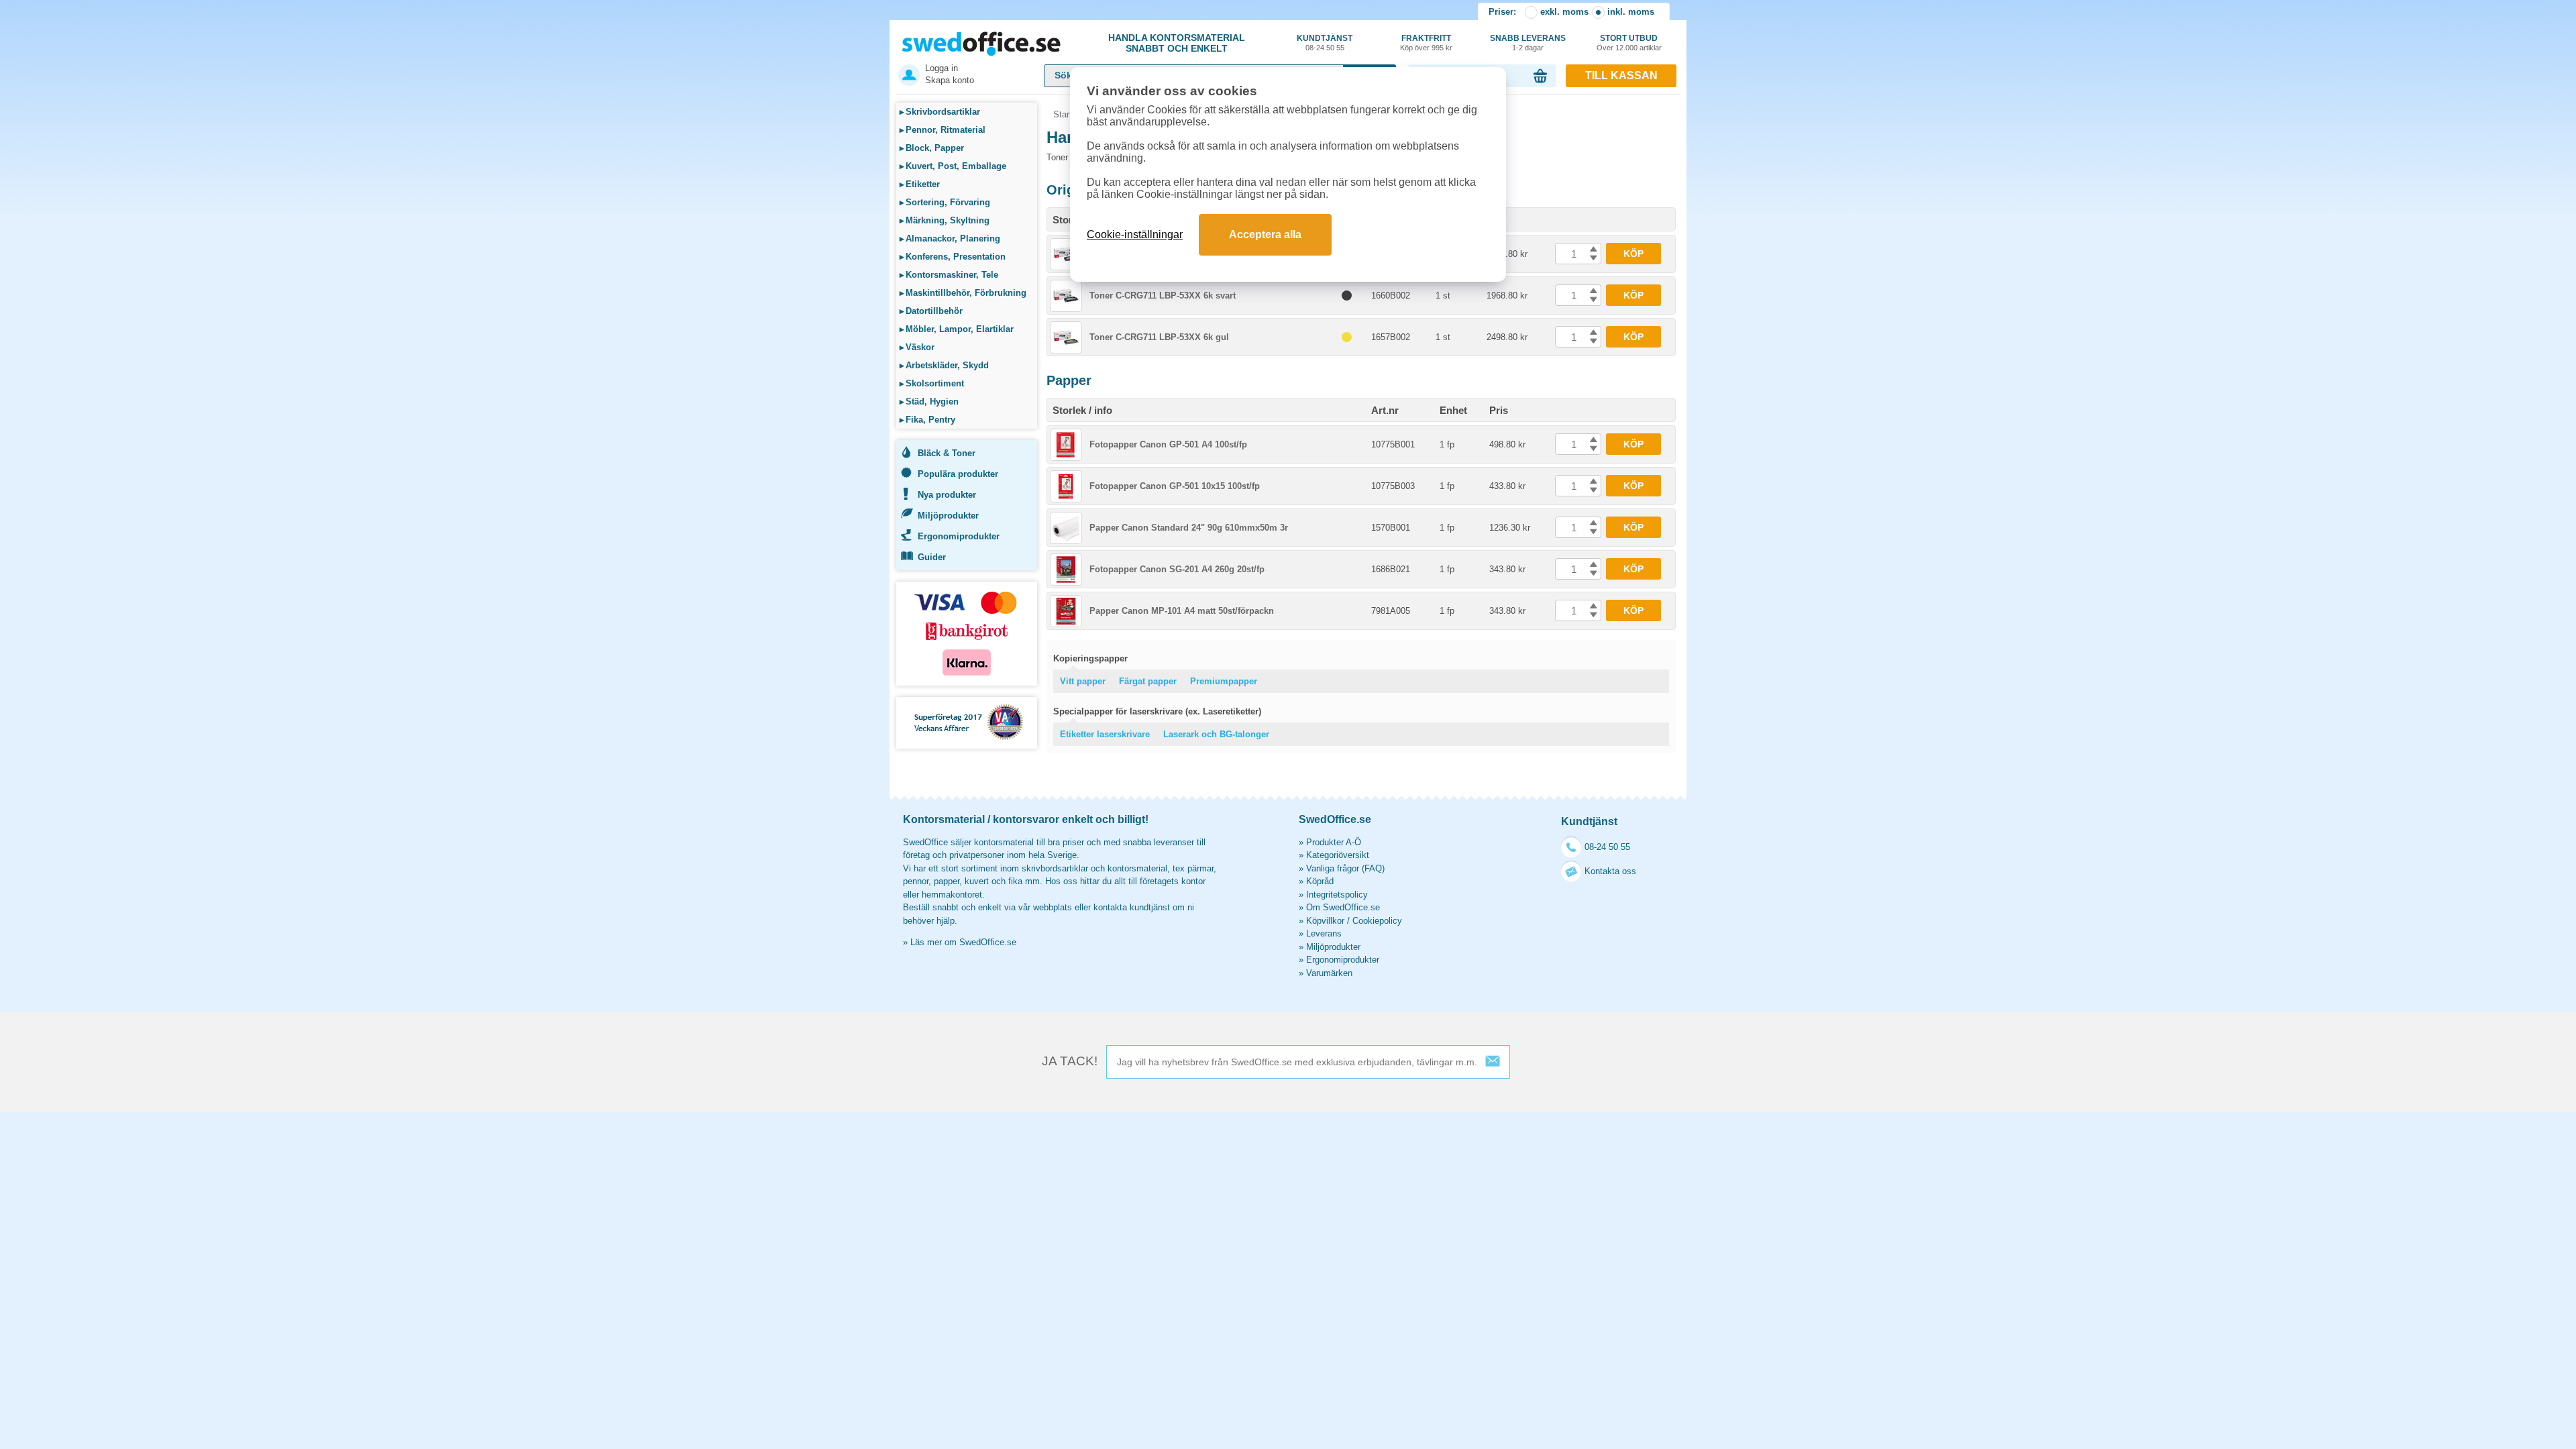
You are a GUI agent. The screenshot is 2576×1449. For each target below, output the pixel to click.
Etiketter (920, 184)
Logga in (942, 68)
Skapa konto (950, 80)
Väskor (917, 347)
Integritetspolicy (1337, 895)
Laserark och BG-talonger (1216, 734)
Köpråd (1320, 881)
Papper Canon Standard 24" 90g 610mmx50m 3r (1189, 528)
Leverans (1324, 933)
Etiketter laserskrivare (1105, 734)
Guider (932, 557)
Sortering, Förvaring (945, 202)
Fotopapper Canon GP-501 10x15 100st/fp (1175, 486)
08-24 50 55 (1607, 847)
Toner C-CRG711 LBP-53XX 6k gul (1159, 337)
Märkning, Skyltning (945, 220)
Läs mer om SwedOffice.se (963, 942)
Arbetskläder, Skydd (944, 365)
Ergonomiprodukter (959, 536)
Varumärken (1329, 973)
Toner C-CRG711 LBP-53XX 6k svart (1163, 296)
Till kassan (1621, 75)
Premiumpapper (1224, 681)
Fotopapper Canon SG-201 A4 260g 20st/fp (1177, 569)
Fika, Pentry (927, 420)
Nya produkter (947, 495)
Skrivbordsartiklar (940, 112)
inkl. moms (1631, 12)
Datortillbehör (931, 311)
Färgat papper (1148, 681)
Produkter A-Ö (1334, 842)
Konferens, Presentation (953, 257)
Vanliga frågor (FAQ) (1345, 868)
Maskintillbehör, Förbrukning (963, 293)
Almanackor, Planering (950, 238)
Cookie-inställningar (1135, 234)
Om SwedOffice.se (1343, 907)
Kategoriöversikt (1338, 855)
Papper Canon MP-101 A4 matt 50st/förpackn (1182, 611)
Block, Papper (932, 148)
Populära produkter (958, 474)
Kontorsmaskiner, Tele (949, 275)
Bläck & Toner (947, 453)
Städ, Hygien (929, 401)
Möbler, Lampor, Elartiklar (957, 329)
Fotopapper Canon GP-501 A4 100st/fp (1168, 444)
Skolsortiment (932, 383)
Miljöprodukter (948, 516)
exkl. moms (1564, 12)
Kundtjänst (1325, 43)
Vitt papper (1083, 681)
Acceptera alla (1265, 234)
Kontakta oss (1610, 871)
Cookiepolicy (1377, 921)
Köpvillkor (1325, 921)
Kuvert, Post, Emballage (953, 166)
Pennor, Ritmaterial (943, 130)
